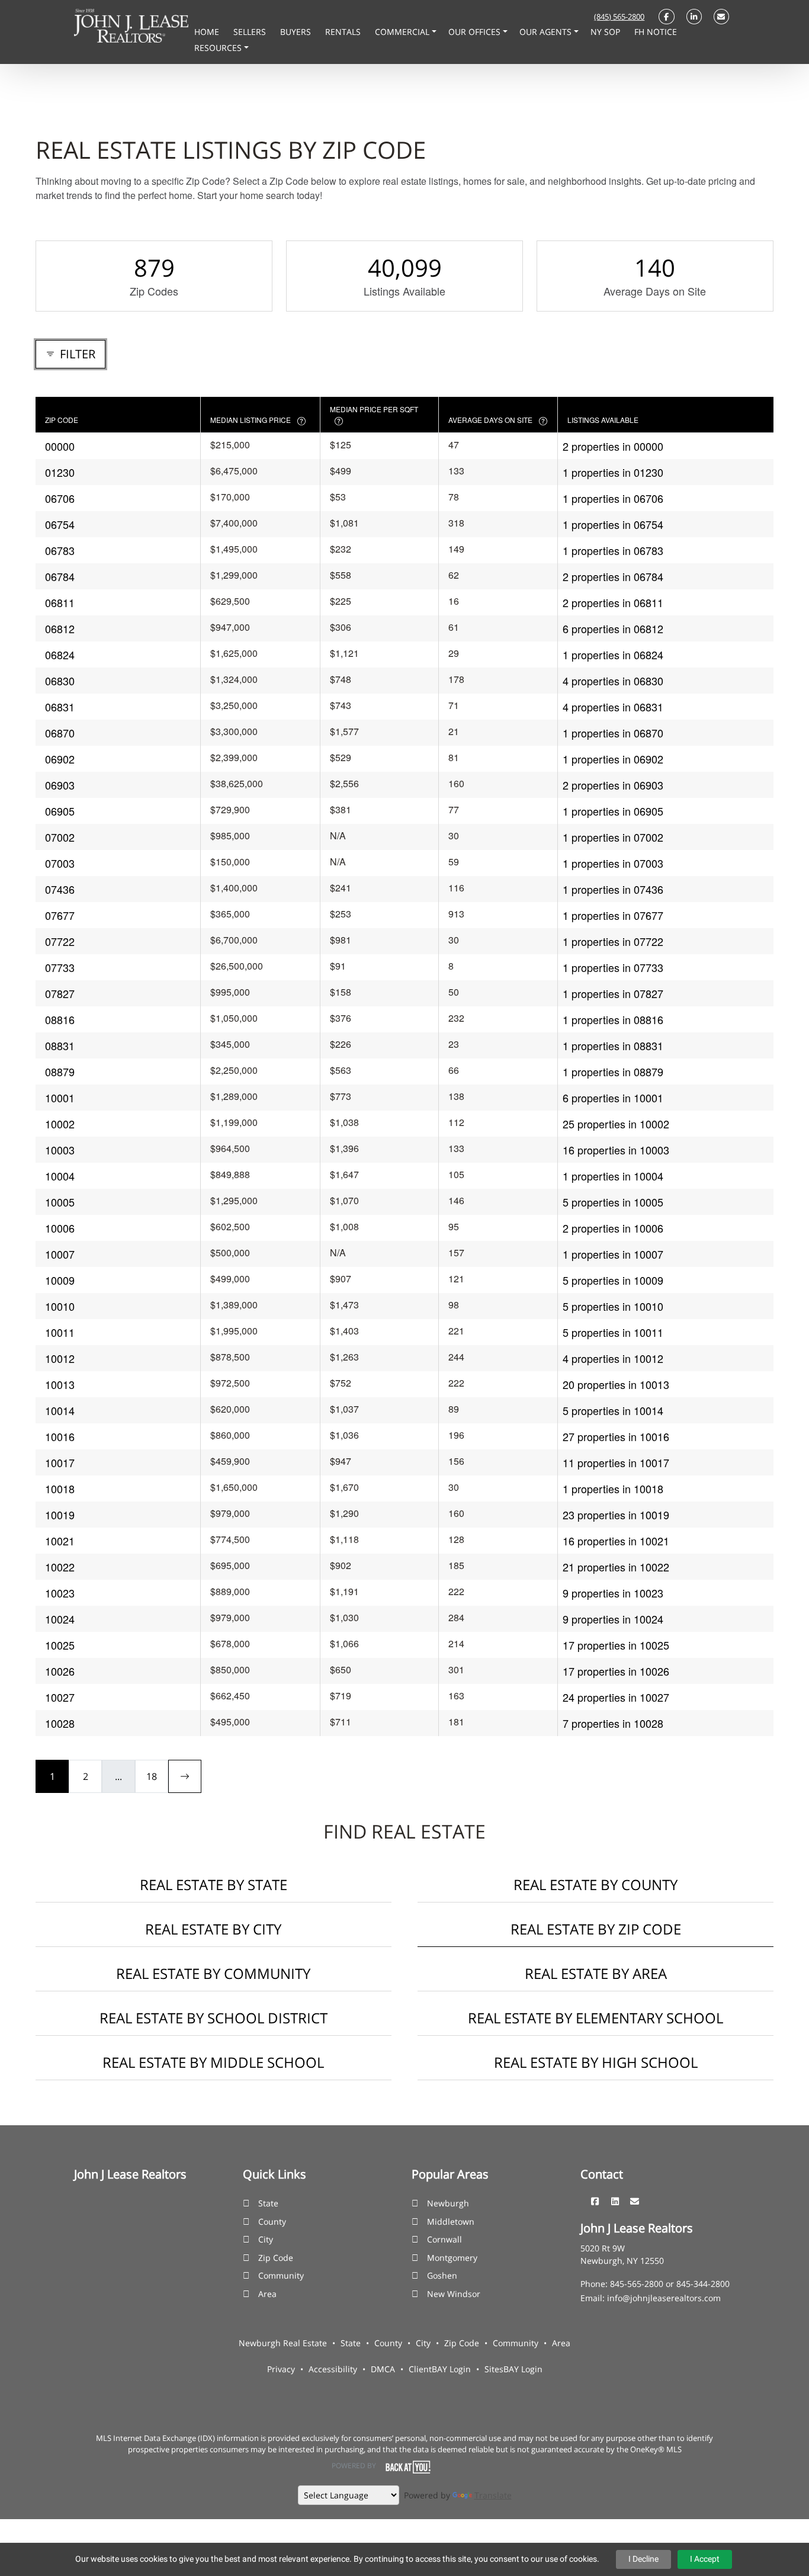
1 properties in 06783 (613, 550)
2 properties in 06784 (613, 576)
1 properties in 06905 (613, 811)
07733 (60, 967)
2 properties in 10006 (613, 1228)
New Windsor (454, 2294)
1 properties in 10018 (613, 1489)
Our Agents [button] (547, 32)
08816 (60, 1019)
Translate (493, 2495)
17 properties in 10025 (616, 1645)
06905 (60, 811)
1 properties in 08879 (613, 1072)
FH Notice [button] (656, 32)
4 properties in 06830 (613, 681)
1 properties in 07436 (613, 889)
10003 (60, 1150)
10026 (60, 1671)
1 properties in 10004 (613, 1176)
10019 (60, 1515)
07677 (60, 915)
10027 (60, 1697)
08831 (60, 1045)
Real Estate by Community (213, 1973)
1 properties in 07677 (613, 915)
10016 (60, 1436)
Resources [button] (219, 48)
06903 (60, 785)
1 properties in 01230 (613, 472)
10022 (60, 1567)
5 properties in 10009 (613, 1280)
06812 (60, 628)
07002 (60, 837)
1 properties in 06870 (613, 733)
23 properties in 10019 (616, 1515)
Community (281, 2275)
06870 (60, 733)
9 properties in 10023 (613, 1593)
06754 (60, 524)
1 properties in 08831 (613, 1045)
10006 (60, 1228)
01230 (60, 472)
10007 (60, 1254)
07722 (60, 941)
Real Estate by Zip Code (596, 1929)
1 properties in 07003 (613, 863)
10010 (60, 1306)
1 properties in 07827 (613, 993)
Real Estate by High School (596, 2062)
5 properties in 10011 (613, 1332)
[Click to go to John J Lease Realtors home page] (131, 25)
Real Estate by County (595, 1884)
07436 (60, 889)
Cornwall (444, 2239)
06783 (60, 550)
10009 (60, 1280)
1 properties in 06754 (613, 524)
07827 (60, 993)
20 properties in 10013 (616, 1384)
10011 (60, 1332)
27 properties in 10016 (616, 1436)
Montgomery (452, 2258)
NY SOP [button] (606, 32)
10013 (60, 1384)
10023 (60, 1593)
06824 (60, 655)
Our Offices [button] (476, 32)
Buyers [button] (297, 32)
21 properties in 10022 (616, 1567)
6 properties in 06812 (613, 628)
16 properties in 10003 (616, 1150)
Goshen (442, 2275)
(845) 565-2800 (619, 17)
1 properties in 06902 (613, 759)
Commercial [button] (403, 32)
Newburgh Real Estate (283, 2343)
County (272, 2221)
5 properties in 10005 (613, 1202)
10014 (60, 1410)
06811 (60, 602)
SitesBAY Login (513, 2369)
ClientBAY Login (440, 2369)
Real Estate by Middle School (213, 2062)
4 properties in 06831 (613, 707)
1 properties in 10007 (613, 1254)
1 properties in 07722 (613, 941)
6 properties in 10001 (613, 1098)
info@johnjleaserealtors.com (664, 2298)
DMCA (383, 2369)
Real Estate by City (213, 1929)
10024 (60, 1619)
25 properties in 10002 (616, 1124)
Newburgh (448, 2203)
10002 (60, 1124)
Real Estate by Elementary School (595, 2018)
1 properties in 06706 (613, 498)
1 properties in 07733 (613, 967)
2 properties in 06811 (613, 602)
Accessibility (333, 2369)
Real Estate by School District (214, 2018)
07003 (60, 863)
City (266, 2239)
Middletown (451, 2221)
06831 (60, 707)
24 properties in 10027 (616, 1697)
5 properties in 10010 (613, 1306)
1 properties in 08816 (613, 1019)
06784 (60, 576)
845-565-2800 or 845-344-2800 (670, 2284)
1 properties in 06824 (613, 655)
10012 (60, 1358)
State (268, 2203)
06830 (60, 681)
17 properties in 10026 (616, 1671)
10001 (60, 1098)
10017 (60, 1462)
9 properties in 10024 (613, 1619)
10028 (60, 1723)
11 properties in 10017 (616, 1462)
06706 (60, 498)
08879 (60, 1072)
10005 (60, 1202)
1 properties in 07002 (613, 837)
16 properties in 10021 (616, 1541)
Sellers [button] (251, 32)
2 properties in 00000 (613, 446)
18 (152, 1776)
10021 (60, 1541)
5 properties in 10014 (613, 1410)
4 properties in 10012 (613, 1358)
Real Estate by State (214, 1884)
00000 (60, 446)
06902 (60, 759)
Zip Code (276, 2258)
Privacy (281, 2369)
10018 (60, 1489)
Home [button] (208, 32)
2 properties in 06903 (613, 785)
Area (267, 2294)
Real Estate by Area (596, 1973)
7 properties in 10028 (613, 1723)
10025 (60, 1645)
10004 (60, 1176)
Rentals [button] (344, 32)
